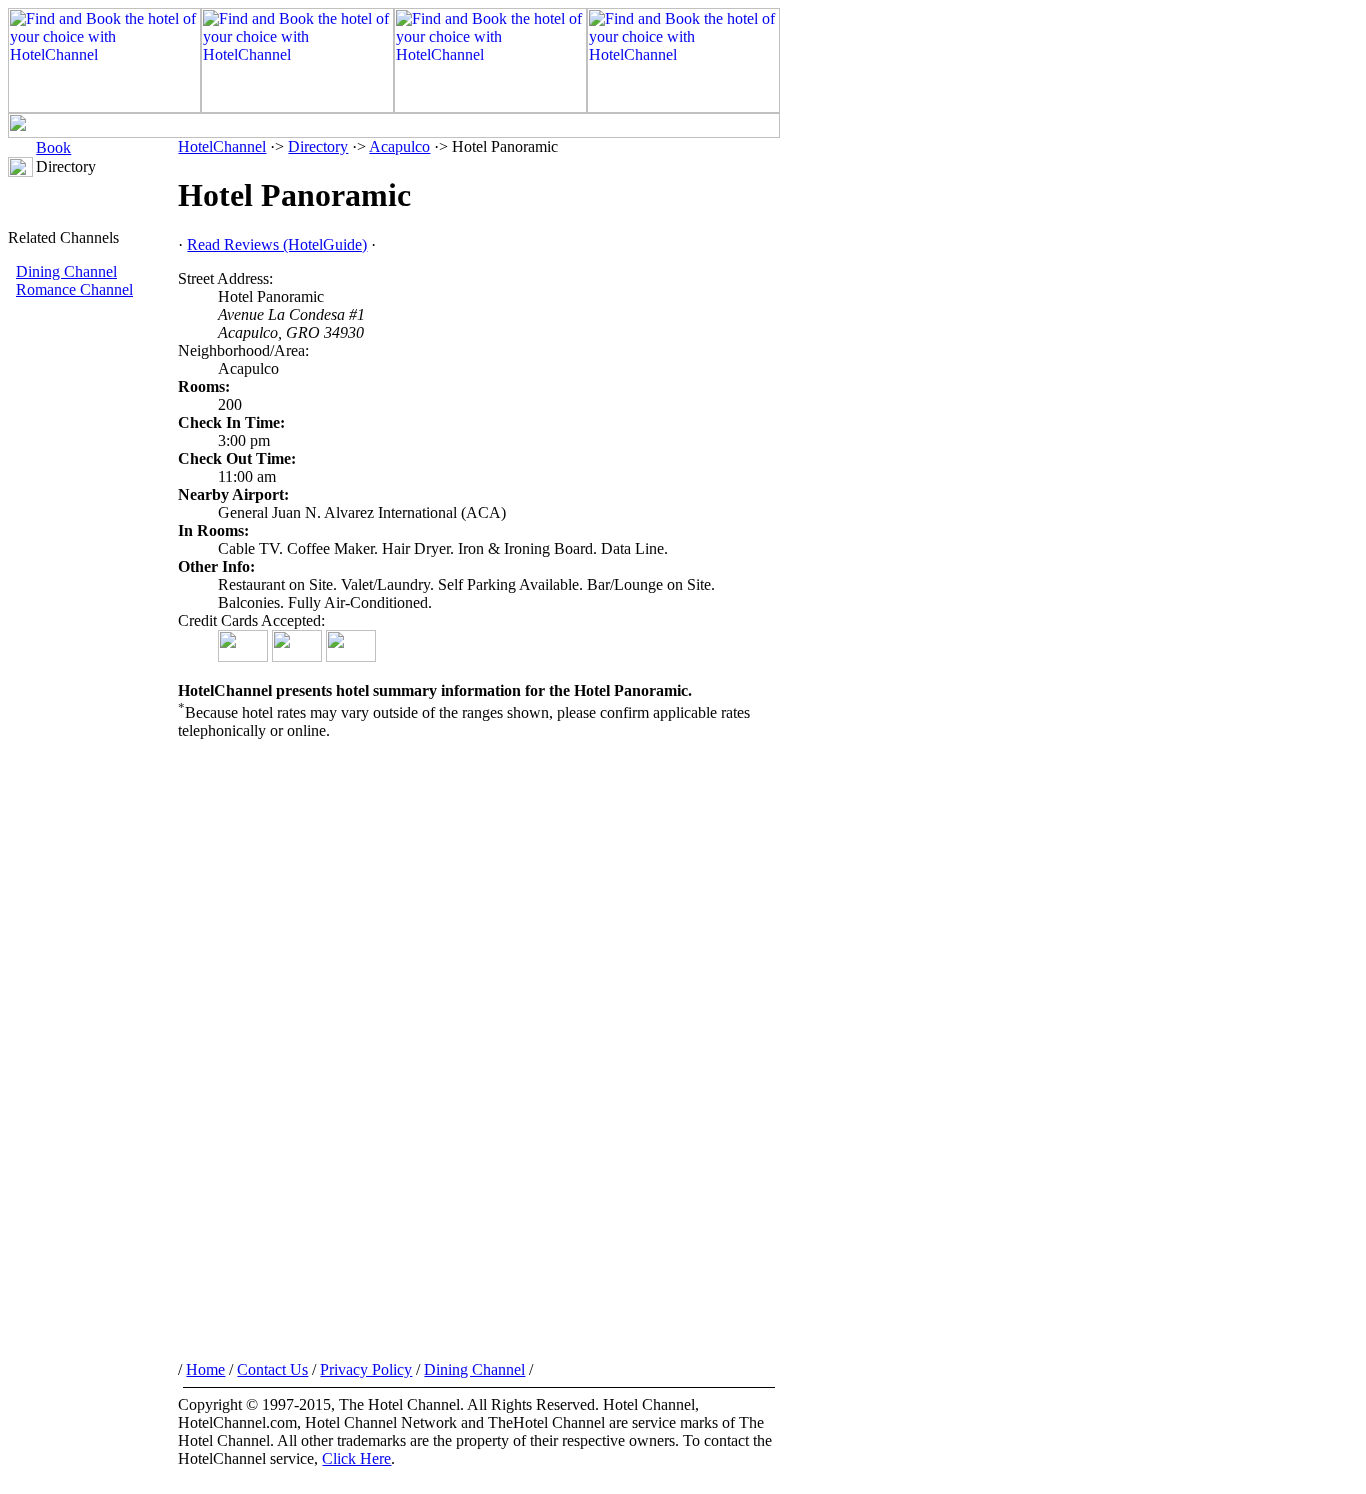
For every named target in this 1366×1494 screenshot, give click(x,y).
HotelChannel (222, 146)
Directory (318, 146)
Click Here (356, 1458)
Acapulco (399, 146)
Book (53, 147)
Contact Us (272, 1369)
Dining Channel (66, 271)
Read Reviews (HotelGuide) (277, 244)
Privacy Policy (366, 1369)
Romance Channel (74, 289)
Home (205, 1369)
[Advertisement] (93, 635)
